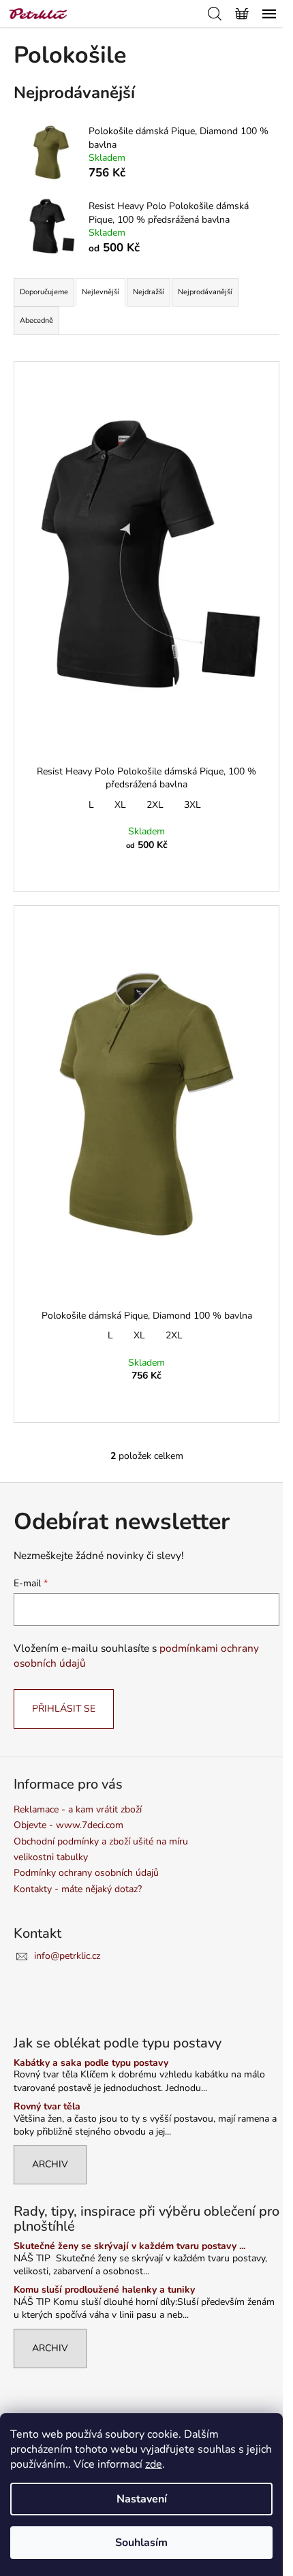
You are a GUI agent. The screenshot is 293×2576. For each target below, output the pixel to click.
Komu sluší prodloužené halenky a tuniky (104, 2290)
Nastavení (142, 2499)
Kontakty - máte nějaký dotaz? (78, 1889)
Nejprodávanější (205, 292)
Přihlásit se (64, 1709)
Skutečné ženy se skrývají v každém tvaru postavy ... (129, 2246)
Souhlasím (141, 2543)
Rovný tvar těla (47, 2106)
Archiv (50, 2164)
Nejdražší (149, 292)
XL (120, 805)
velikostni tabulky (51, 1857)
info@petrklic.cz (67, 1956)
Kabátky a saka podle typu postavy (91, 2063)
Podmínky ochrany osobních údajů (86, 1873)
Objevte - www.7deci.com (68, 1825)
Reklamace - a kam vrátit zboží (78, 1809)
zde (154, 2464)
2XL (155, 805)
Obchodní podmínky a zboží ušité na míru (101, 1841)
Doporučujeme (44, 292)
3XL (192, 805)
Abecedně (36, 320)
